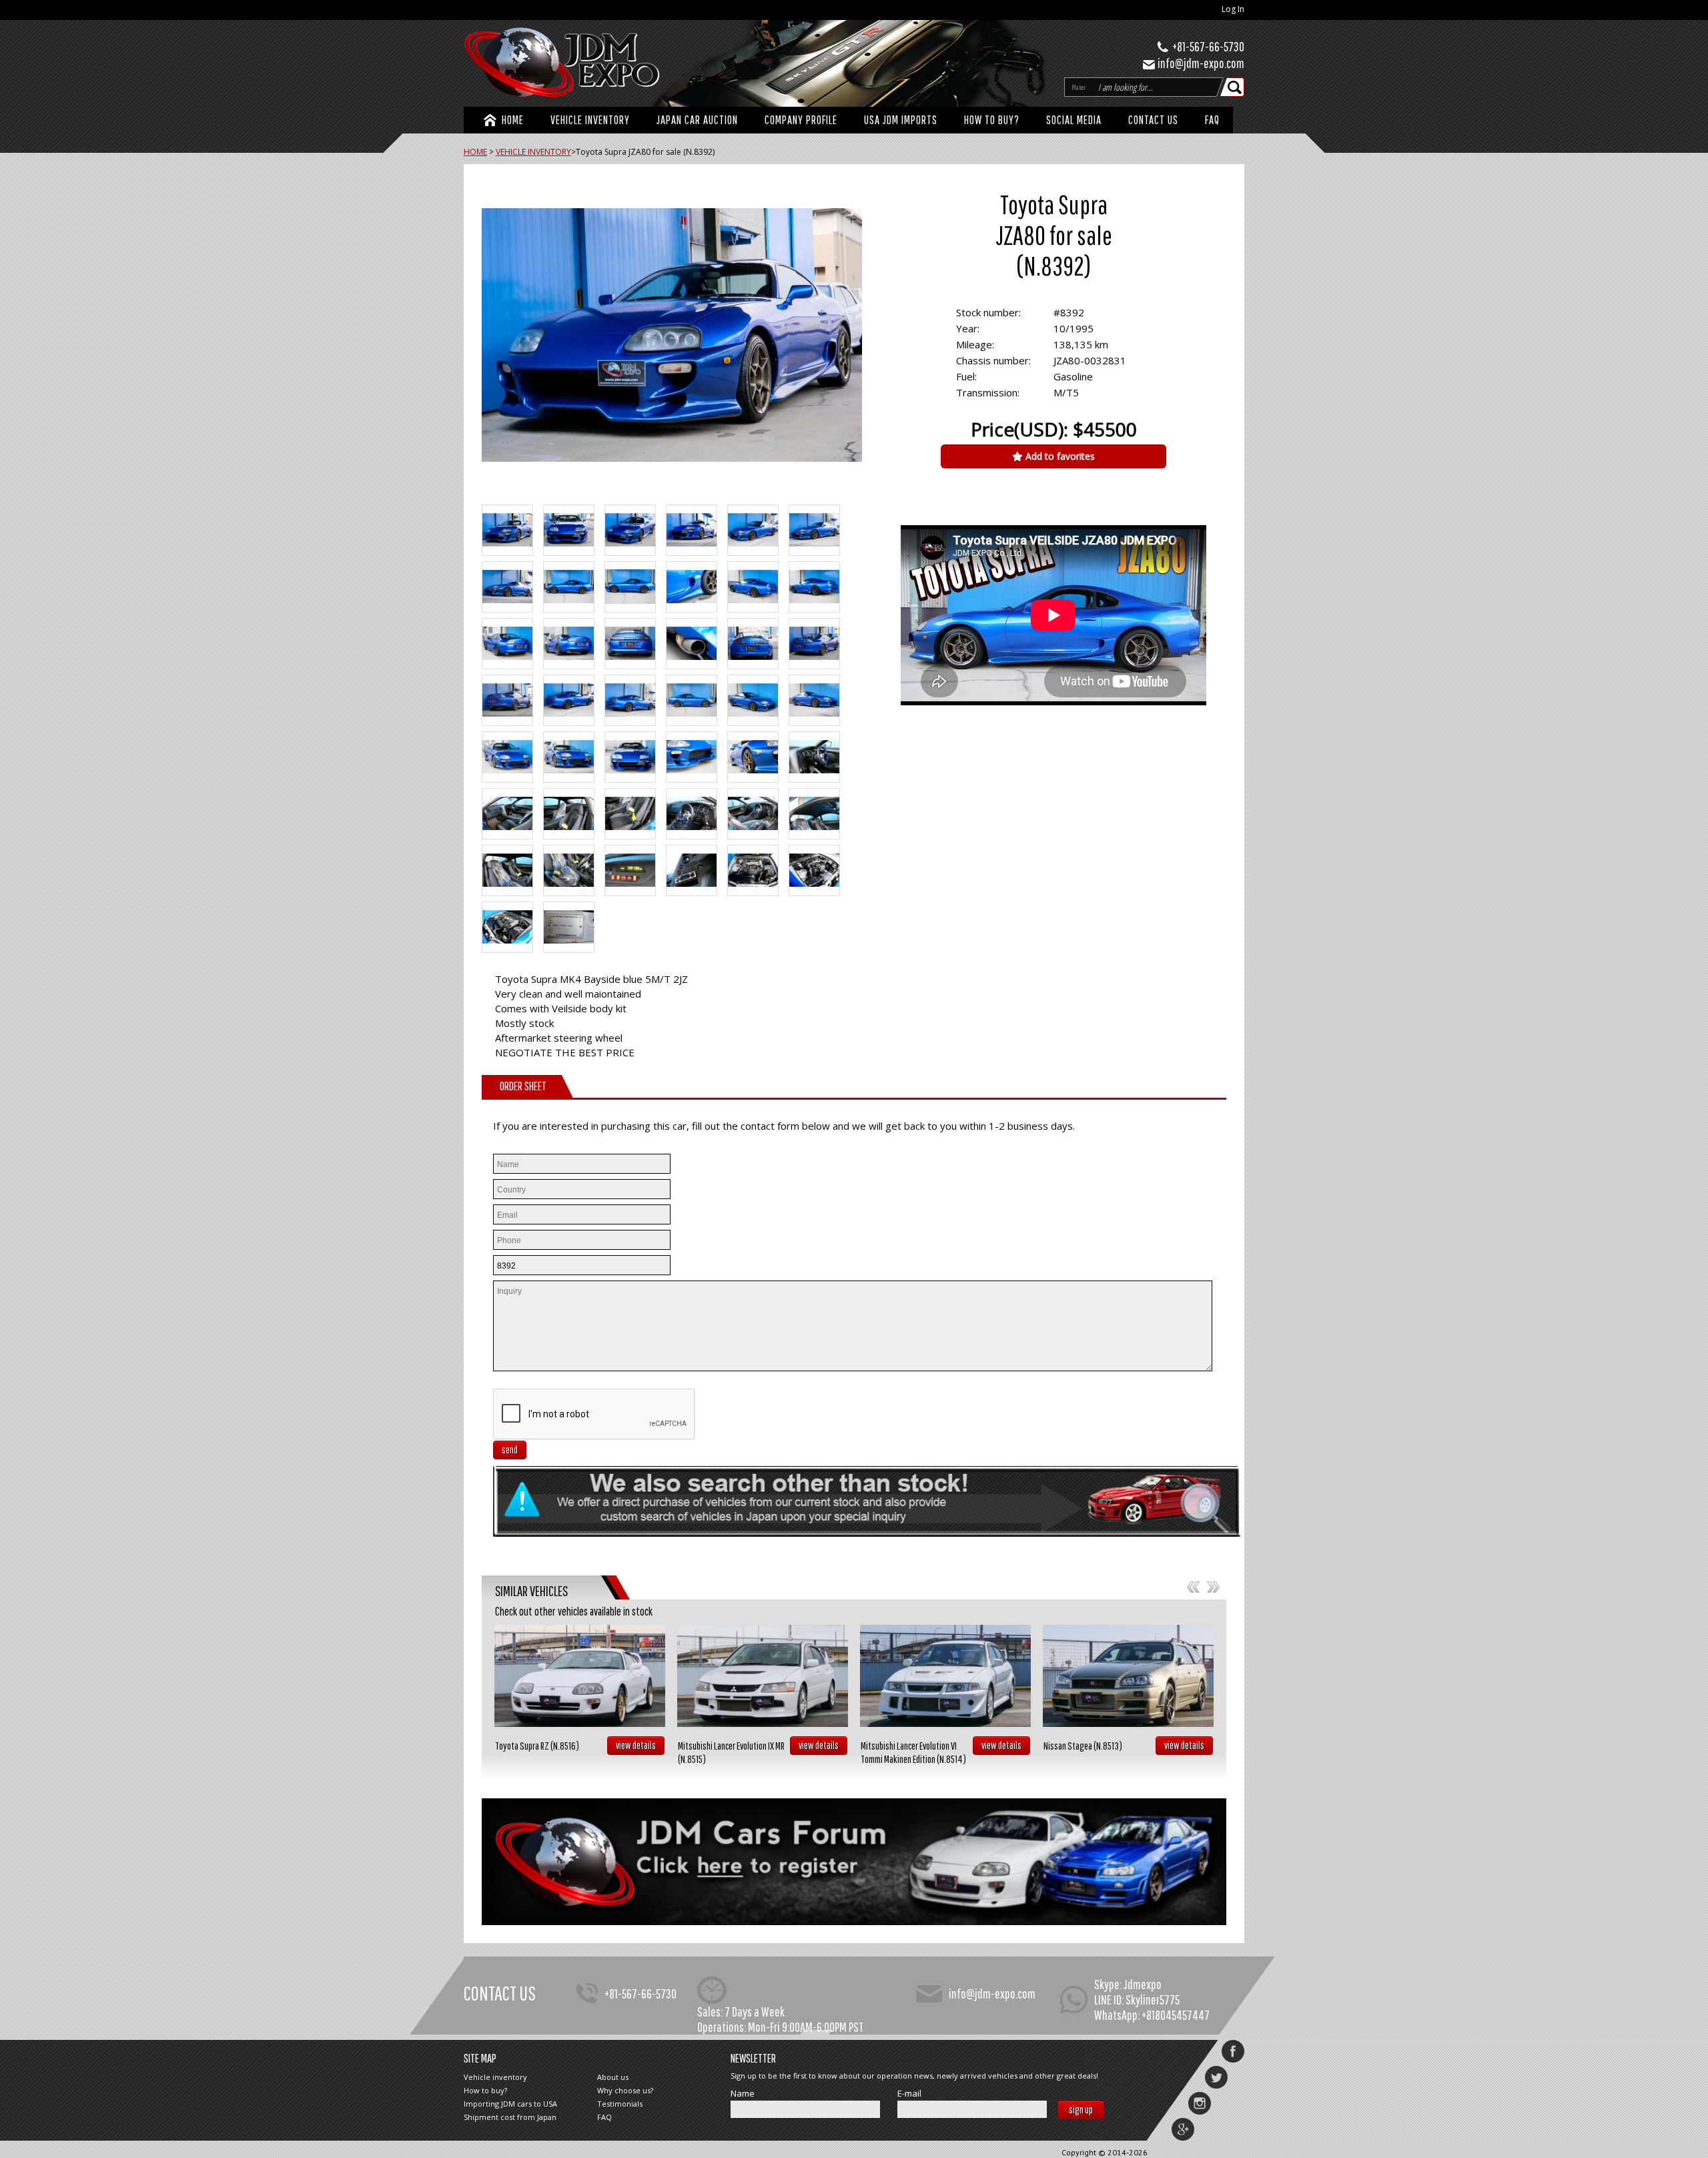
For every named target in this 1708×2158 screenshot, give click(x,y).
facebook (1233, 2051)
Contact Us (1153, 120)
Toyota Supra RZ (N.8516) (537, 1746)
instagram (1200, 2103)
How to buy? (992, 120)
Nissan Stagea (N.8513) (1083, 1746)
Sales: (710, 2012)
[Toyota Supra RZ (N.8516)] (580, 1676)
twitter (1216, 2077)
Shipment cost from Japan (510, 2117)
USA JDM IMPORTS (901, 120)
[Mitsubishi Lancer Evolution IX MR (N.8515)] (763, 1676)
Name (743, 2094)
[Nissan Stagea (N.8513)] (1128, 1676)
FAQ (1212, 120)
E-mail (909, 2094)
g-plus (1183, 2129)
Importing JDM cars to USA (510, 2104)
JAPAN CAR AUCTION (697, 120)
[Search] (1236, 87)
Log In (1233, 9)
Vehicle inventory (495, 2077)
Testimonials (620, 2104)
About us (613, 2077)
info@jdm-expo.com (1201, 63)
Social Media (1074, 120)
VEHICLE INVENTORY (590, 120)
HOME (513, 120)
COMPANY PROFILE (801, 120)
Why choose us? (625, 2090)
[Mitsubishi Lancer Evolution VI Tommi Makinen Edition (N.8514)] (945, 1676)
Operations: (722, 2027)
